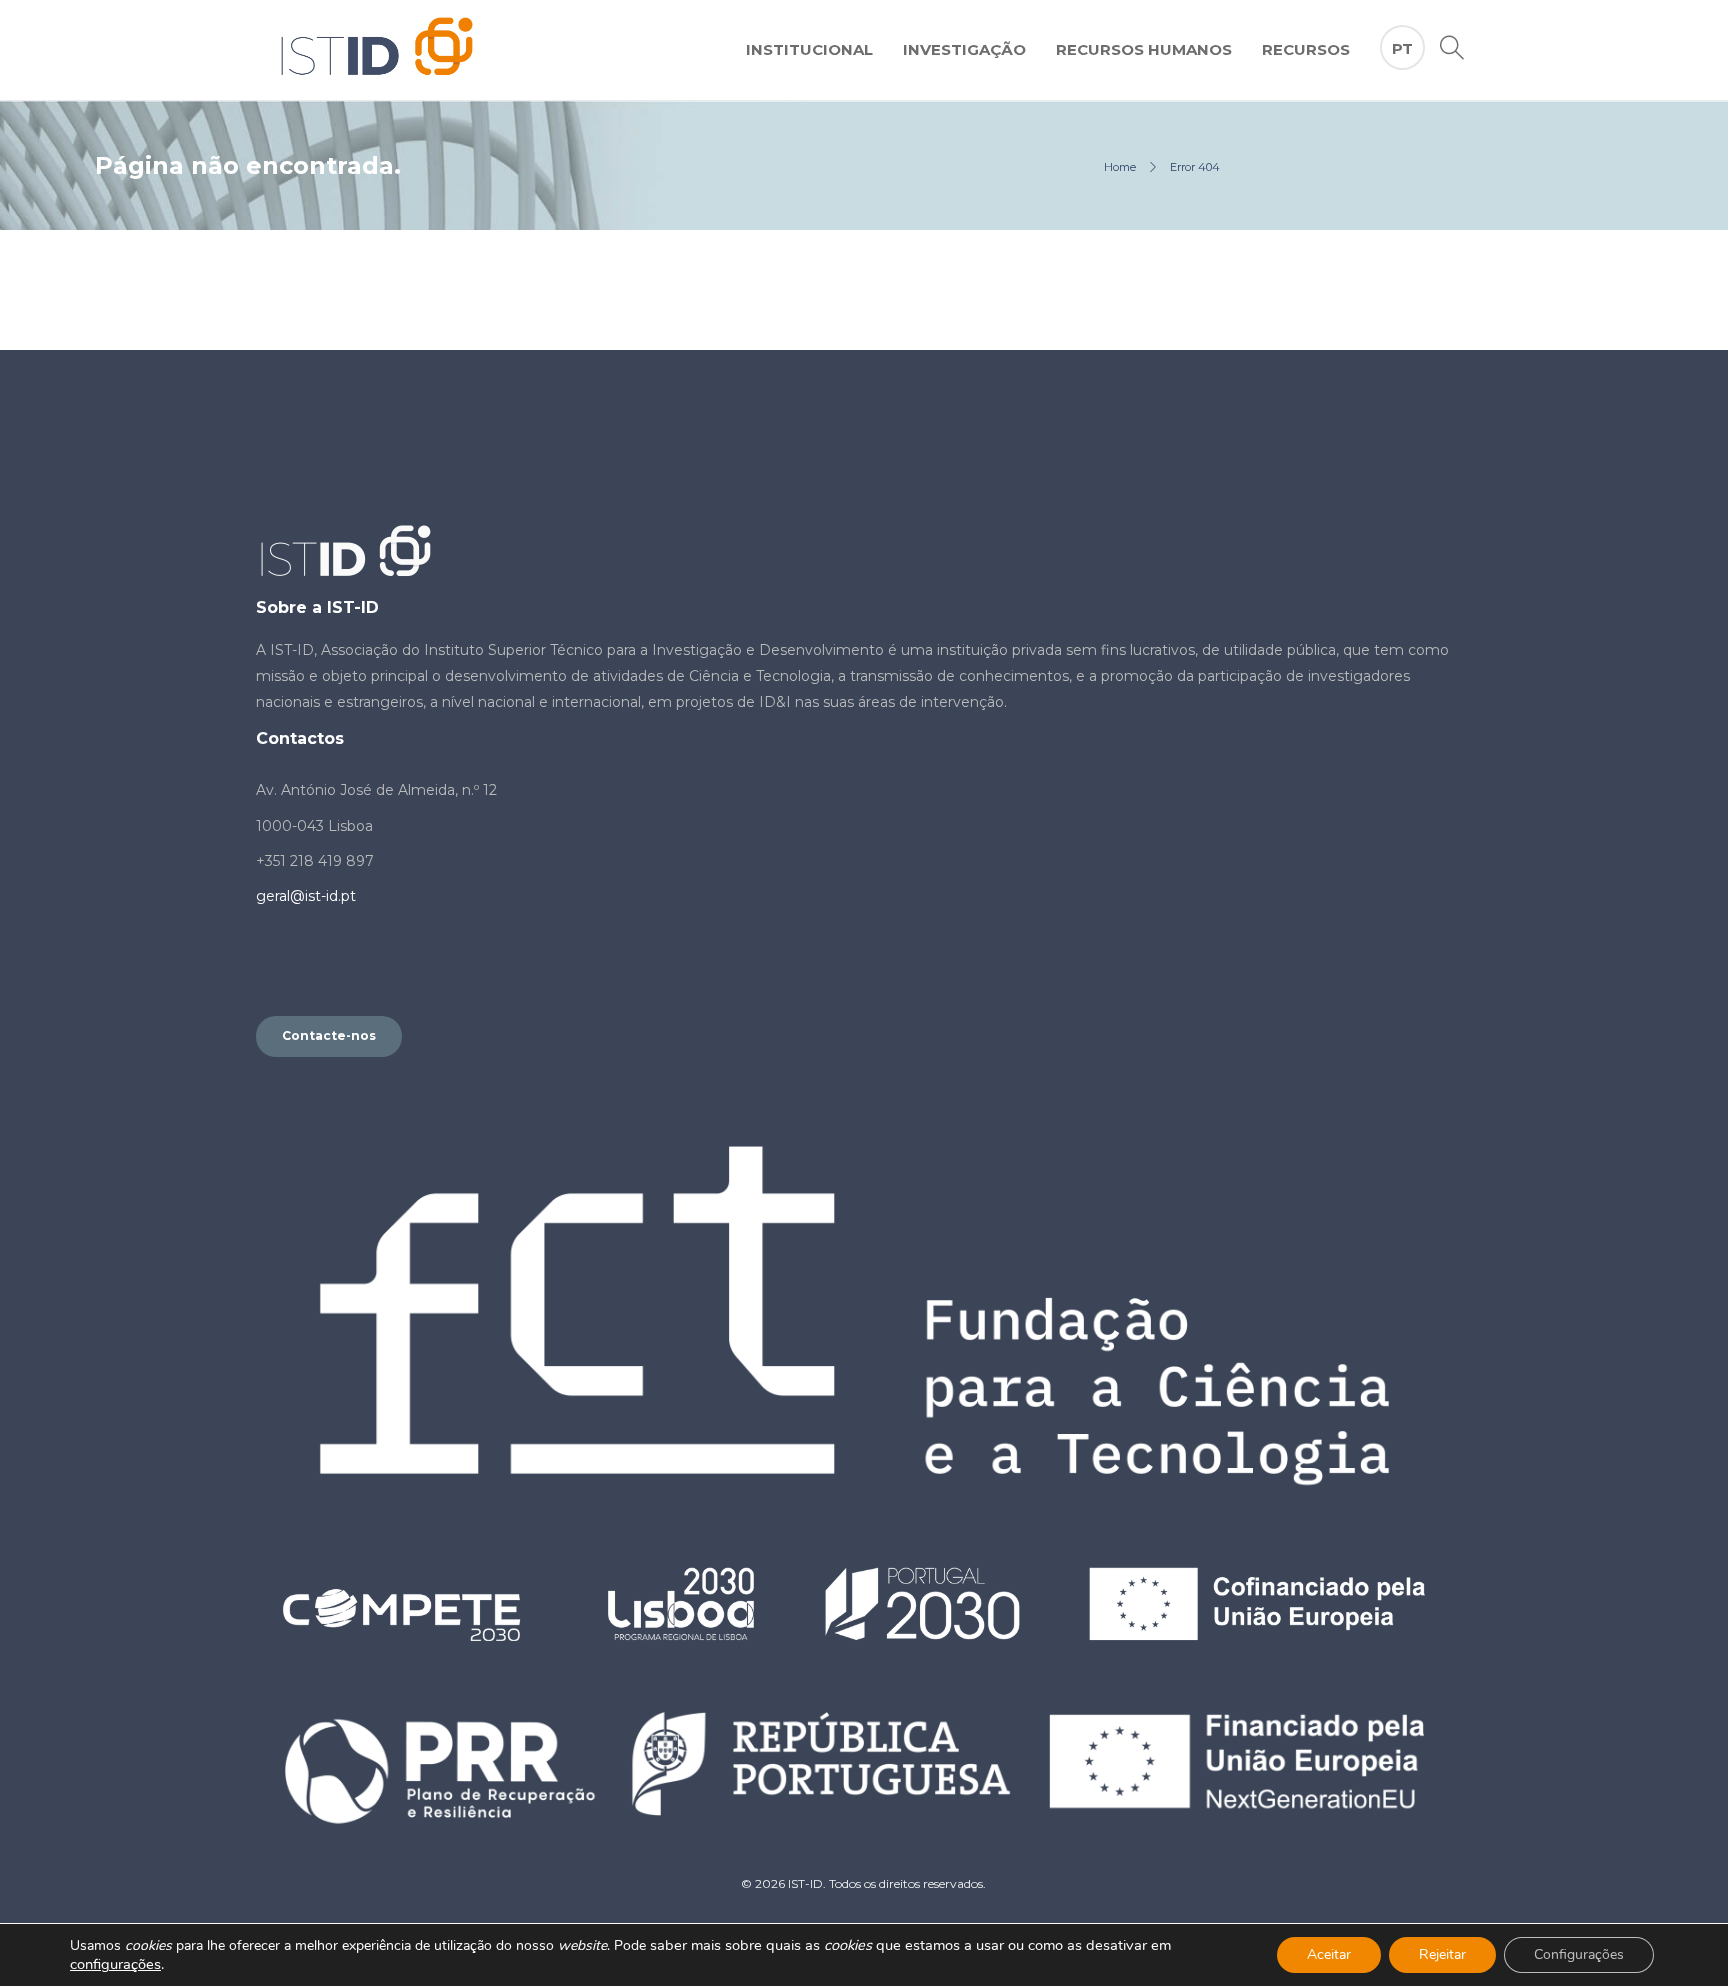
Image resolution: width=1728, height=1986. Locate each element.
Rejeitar (1442, 1954)
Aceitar (1329, 1954)
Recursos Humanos (1144, 49)
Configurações (1579, 1954)
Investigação (964, 49)
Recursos (1306, 49)
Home (1120, 167)
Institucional (809, 49)
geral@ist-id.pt (306, 896)
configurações (115, 1964)
